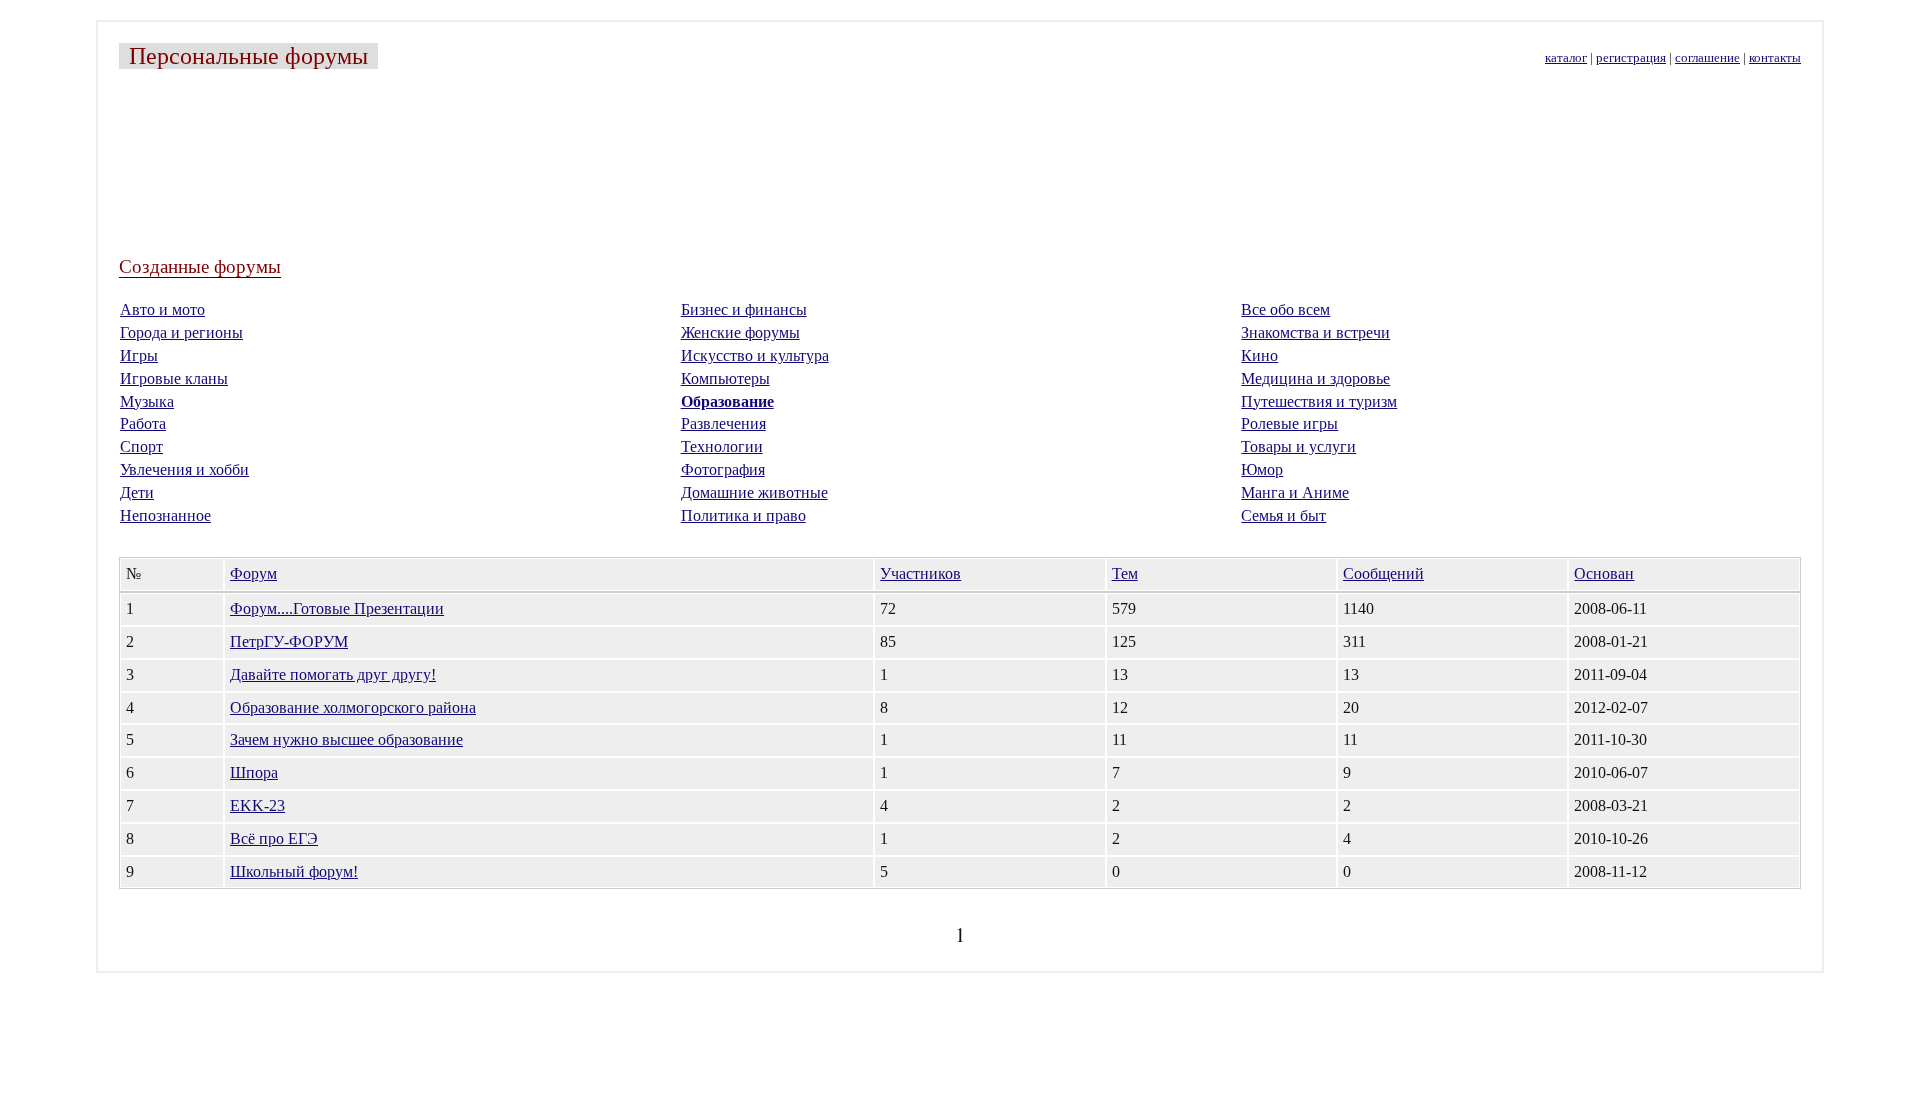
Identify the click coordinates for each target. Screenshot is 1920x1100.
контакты (1775, 58)
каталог (1566, 58)
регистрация (1631, 58)
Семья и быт (1283, 515)
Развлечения (723, 423)
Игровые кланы (174, 378)
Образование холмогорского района (353, 707)
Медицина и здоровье (1315, 378)
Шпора (254, 772)
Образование (727, 401)
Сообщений (1383, 573)
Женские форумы (740, 332)
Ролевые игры (1289, 423)
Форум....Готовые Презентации (337, 608)
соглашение (1707, 58)
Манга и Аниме (1295, 492)
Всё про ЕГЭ (274, 838)
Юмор (1262, 469)
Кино (1259, 355)
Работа (143, 423)
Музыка (147, 401)
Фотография (723, 469)
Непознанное (165, 515)
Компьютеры (725, 378)
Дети (137, 492)
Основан (1604, 573)
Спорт (141, 446)
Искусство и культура (755, 355)
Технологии (722, 446)
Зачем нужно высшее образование (346, 739)
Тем (1125, 573)
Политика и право (743, 515)
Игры (139, 355)
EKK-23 (257, 805)
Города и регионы (181, 332)
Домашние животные (754, 492)
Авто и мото (162, 309)
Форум (253, 573)
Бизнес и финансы (744, 309)
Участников (920, 573)
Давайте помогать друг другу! (333, 674)
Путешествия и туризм (1319, 401)
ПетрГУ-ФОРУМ (289, 641)
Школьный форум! (294, 871)
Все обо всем (1285, 309)
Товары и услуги (1298, 446)
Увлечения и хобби (184, 469)
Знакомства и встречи (1315, 332)
